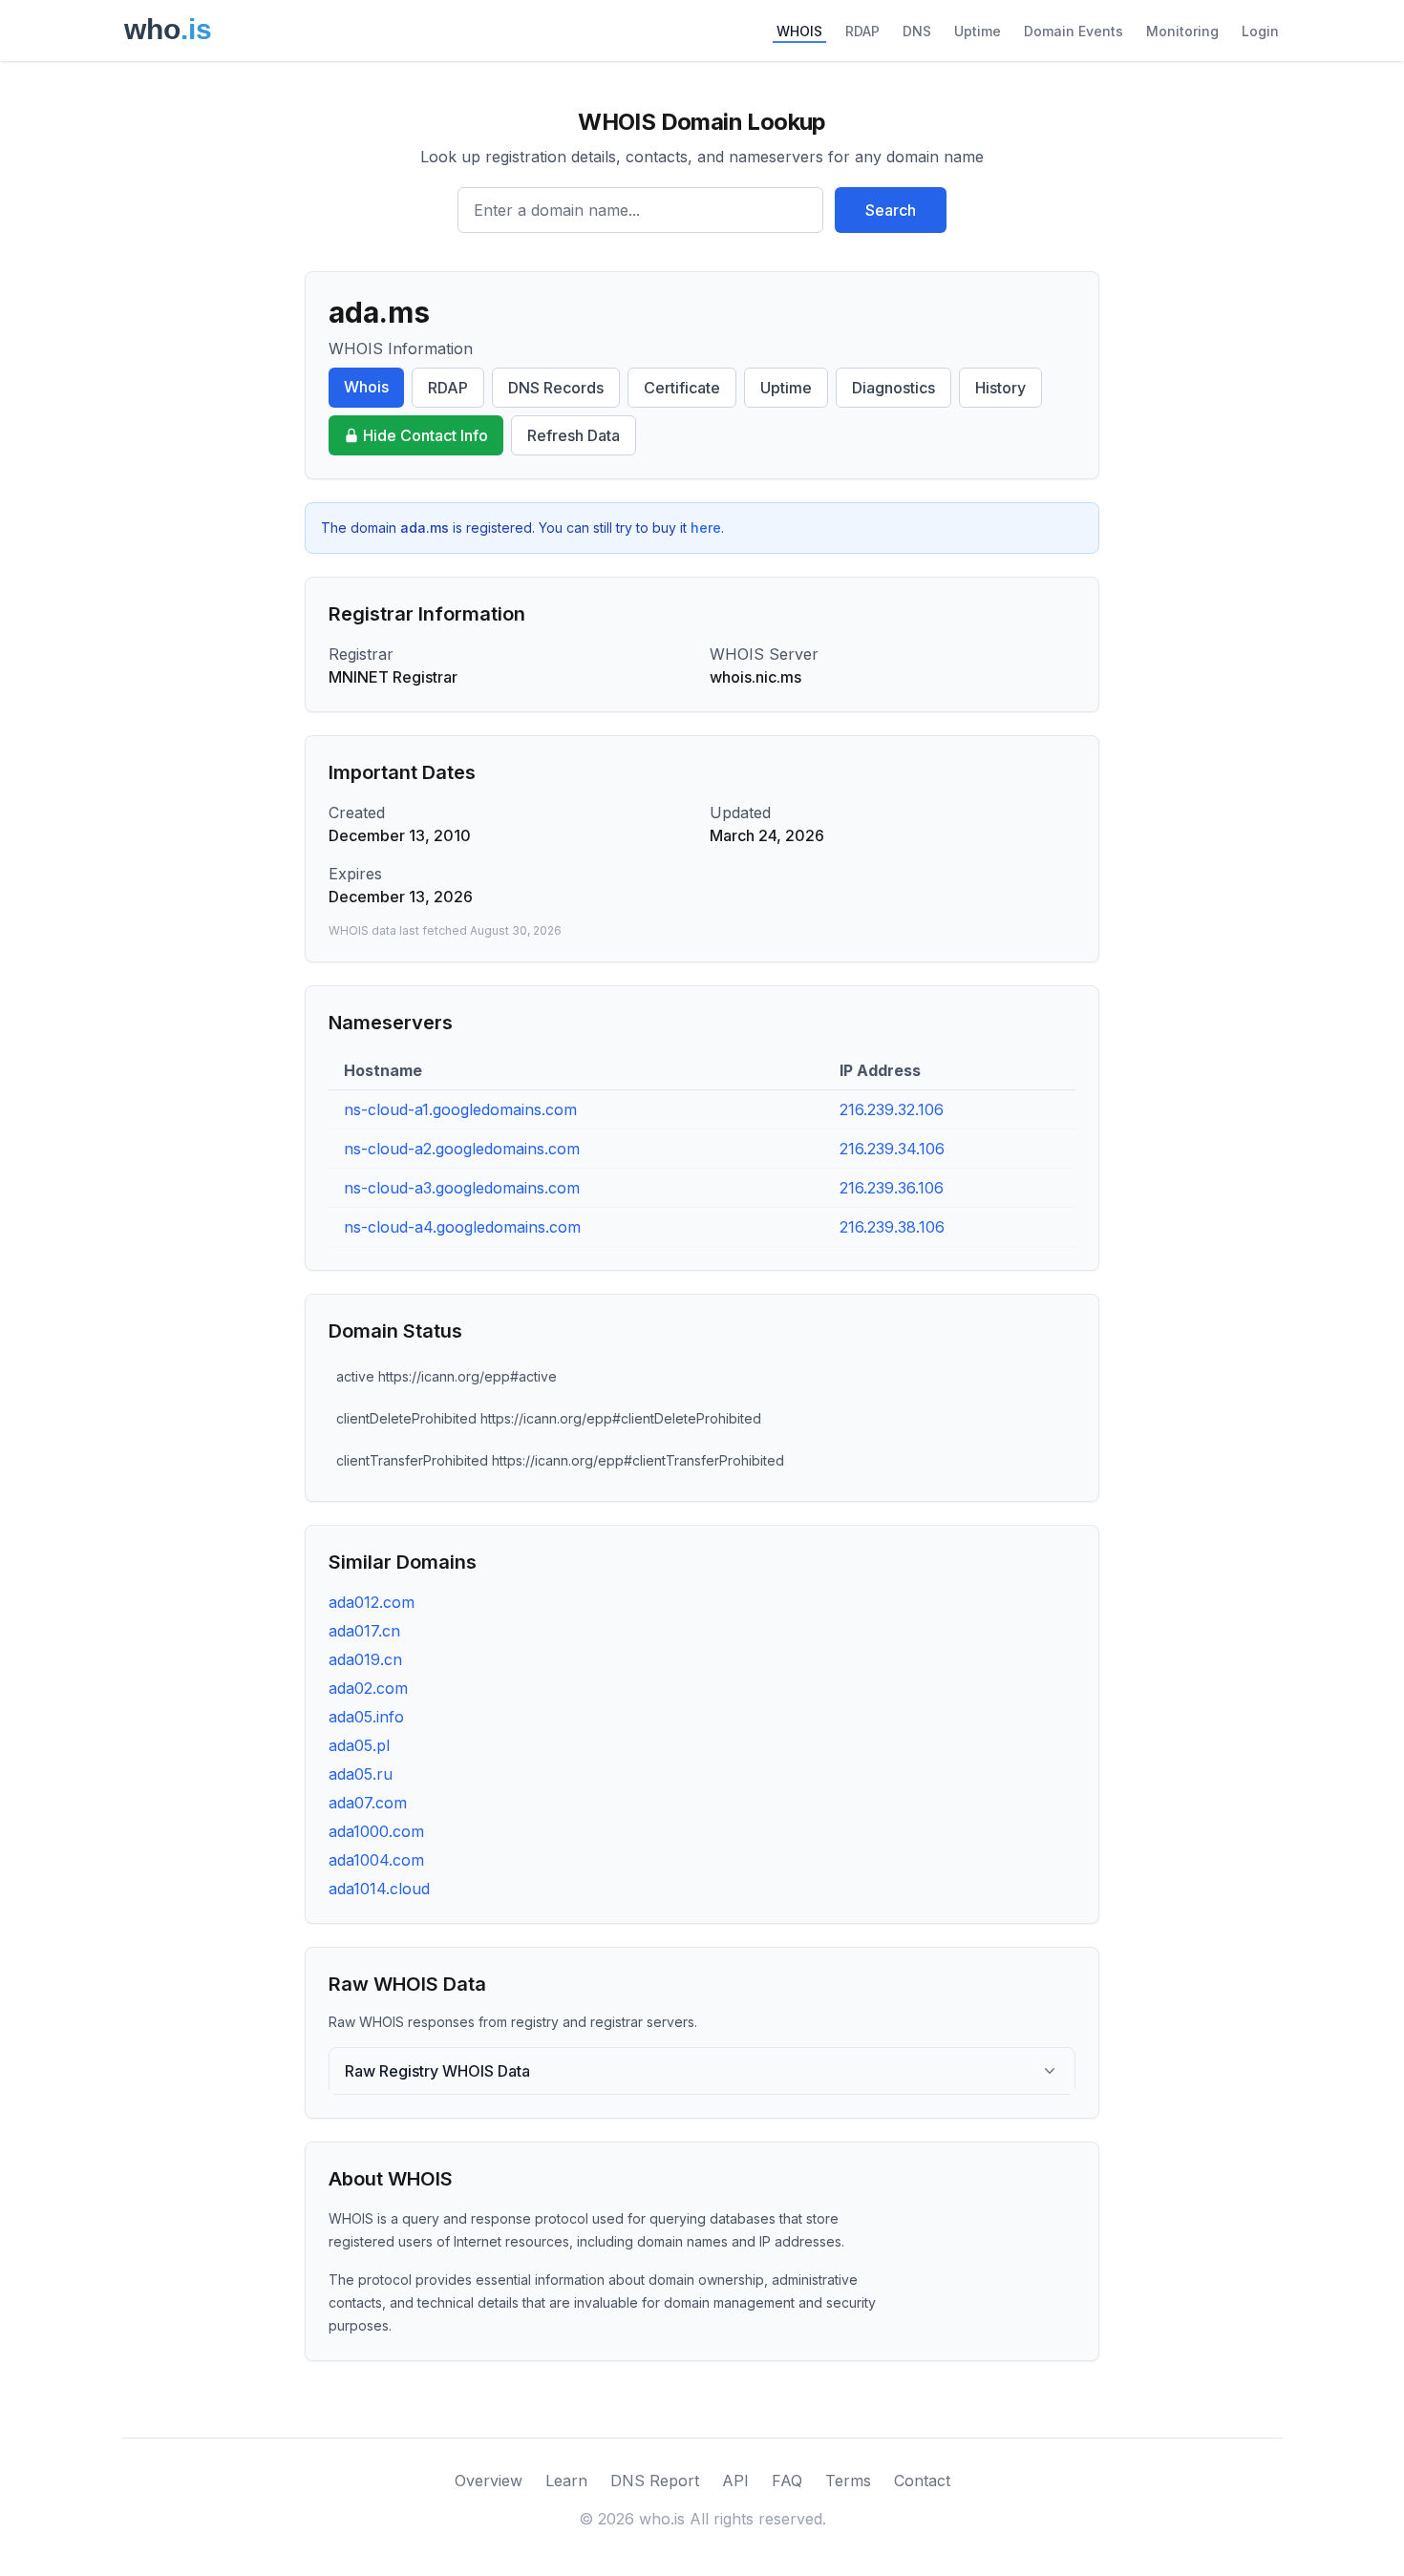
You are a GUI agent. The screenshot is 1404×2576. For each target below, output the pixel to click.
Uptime (978, 31)
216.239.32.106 (892, 1109)
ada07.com (368, 1803)
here (706, 528)
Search (891, 210)
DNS (917, 31)
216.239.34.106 (892, 1149)
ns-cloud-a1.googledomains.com (460, 1109)
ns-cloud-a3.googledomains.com (462, 1188)
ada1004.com (376, 1860)
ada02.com (368, 1688)
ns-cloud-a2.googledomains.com (462, 1149)
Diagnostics (893, 388)
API (735, 2481)
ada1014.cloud (379, 1889)
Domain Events (1074, 31)
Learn (566, 2481)
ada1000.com (376, 1831)
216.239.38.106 (892, 1227)
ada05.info (366, 1717)
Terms (848, 2481)
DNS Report (655, 2481)
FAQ (787, 2481)
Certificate (682, 388)
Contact (922, 2481)
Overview (489, 2481)
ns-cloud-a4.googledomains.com (462, 1227)
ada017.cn (364, 1631)
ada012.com (372, 1602)
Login (1260, 31)
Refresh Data (574, 435)
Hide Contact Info (425, 435)
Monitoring (1182, 31)
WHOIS (799, 31)
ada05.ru (361, 1774)
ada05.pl (359, 1745)
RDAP (862, 31)
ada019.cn (365, 1659)
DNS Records (556, 388)
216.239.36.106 (892, 1188)
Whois (366, 387)
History (1000, 388)
